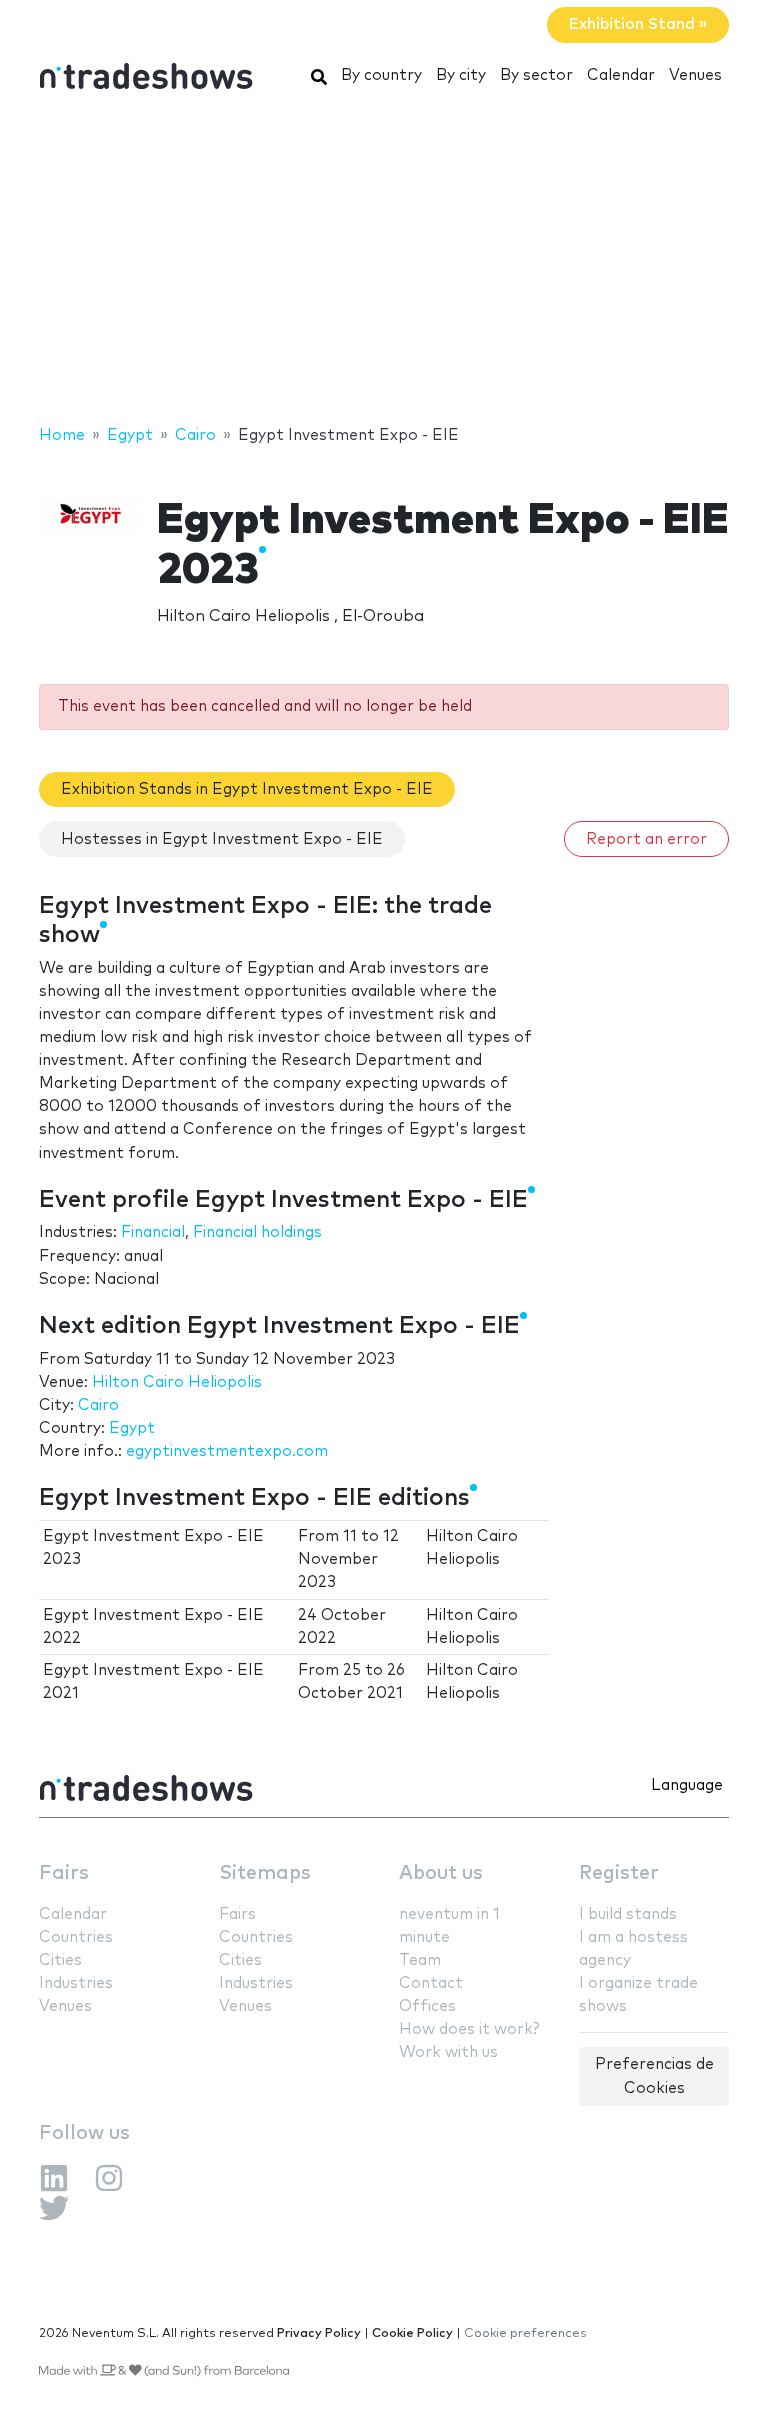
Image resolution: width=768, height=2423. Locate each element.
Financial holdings (257, 1232)
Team (420, 1960)
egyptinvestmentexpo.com (227, 1451)
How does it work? (469, 2029)
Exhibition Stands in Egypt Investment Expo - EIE (247, 789)
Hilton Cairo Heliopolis (177, 1382)
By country (381, 75)
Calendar (621, 75)
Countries (76, 1937)
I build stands (628, 1914)
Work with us (448, 2052)
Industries (76, 1983)
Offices (427, 2006)
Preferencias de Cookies (654, 2076)
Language (687, 1785)
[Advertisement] (384, 263)
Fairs (64, 1873)
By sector (536, 75)
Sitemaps (265, 1873)
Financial (153, 1232)
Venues (695, 75)
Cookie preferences (525, 2333)
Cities (60, 1960)
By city (461, 75)
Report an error (646, 839)
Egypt (132, 1428)
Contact (431, 1983)
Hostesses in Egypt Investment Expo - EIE (222, 839)
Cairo (98, 1405)
